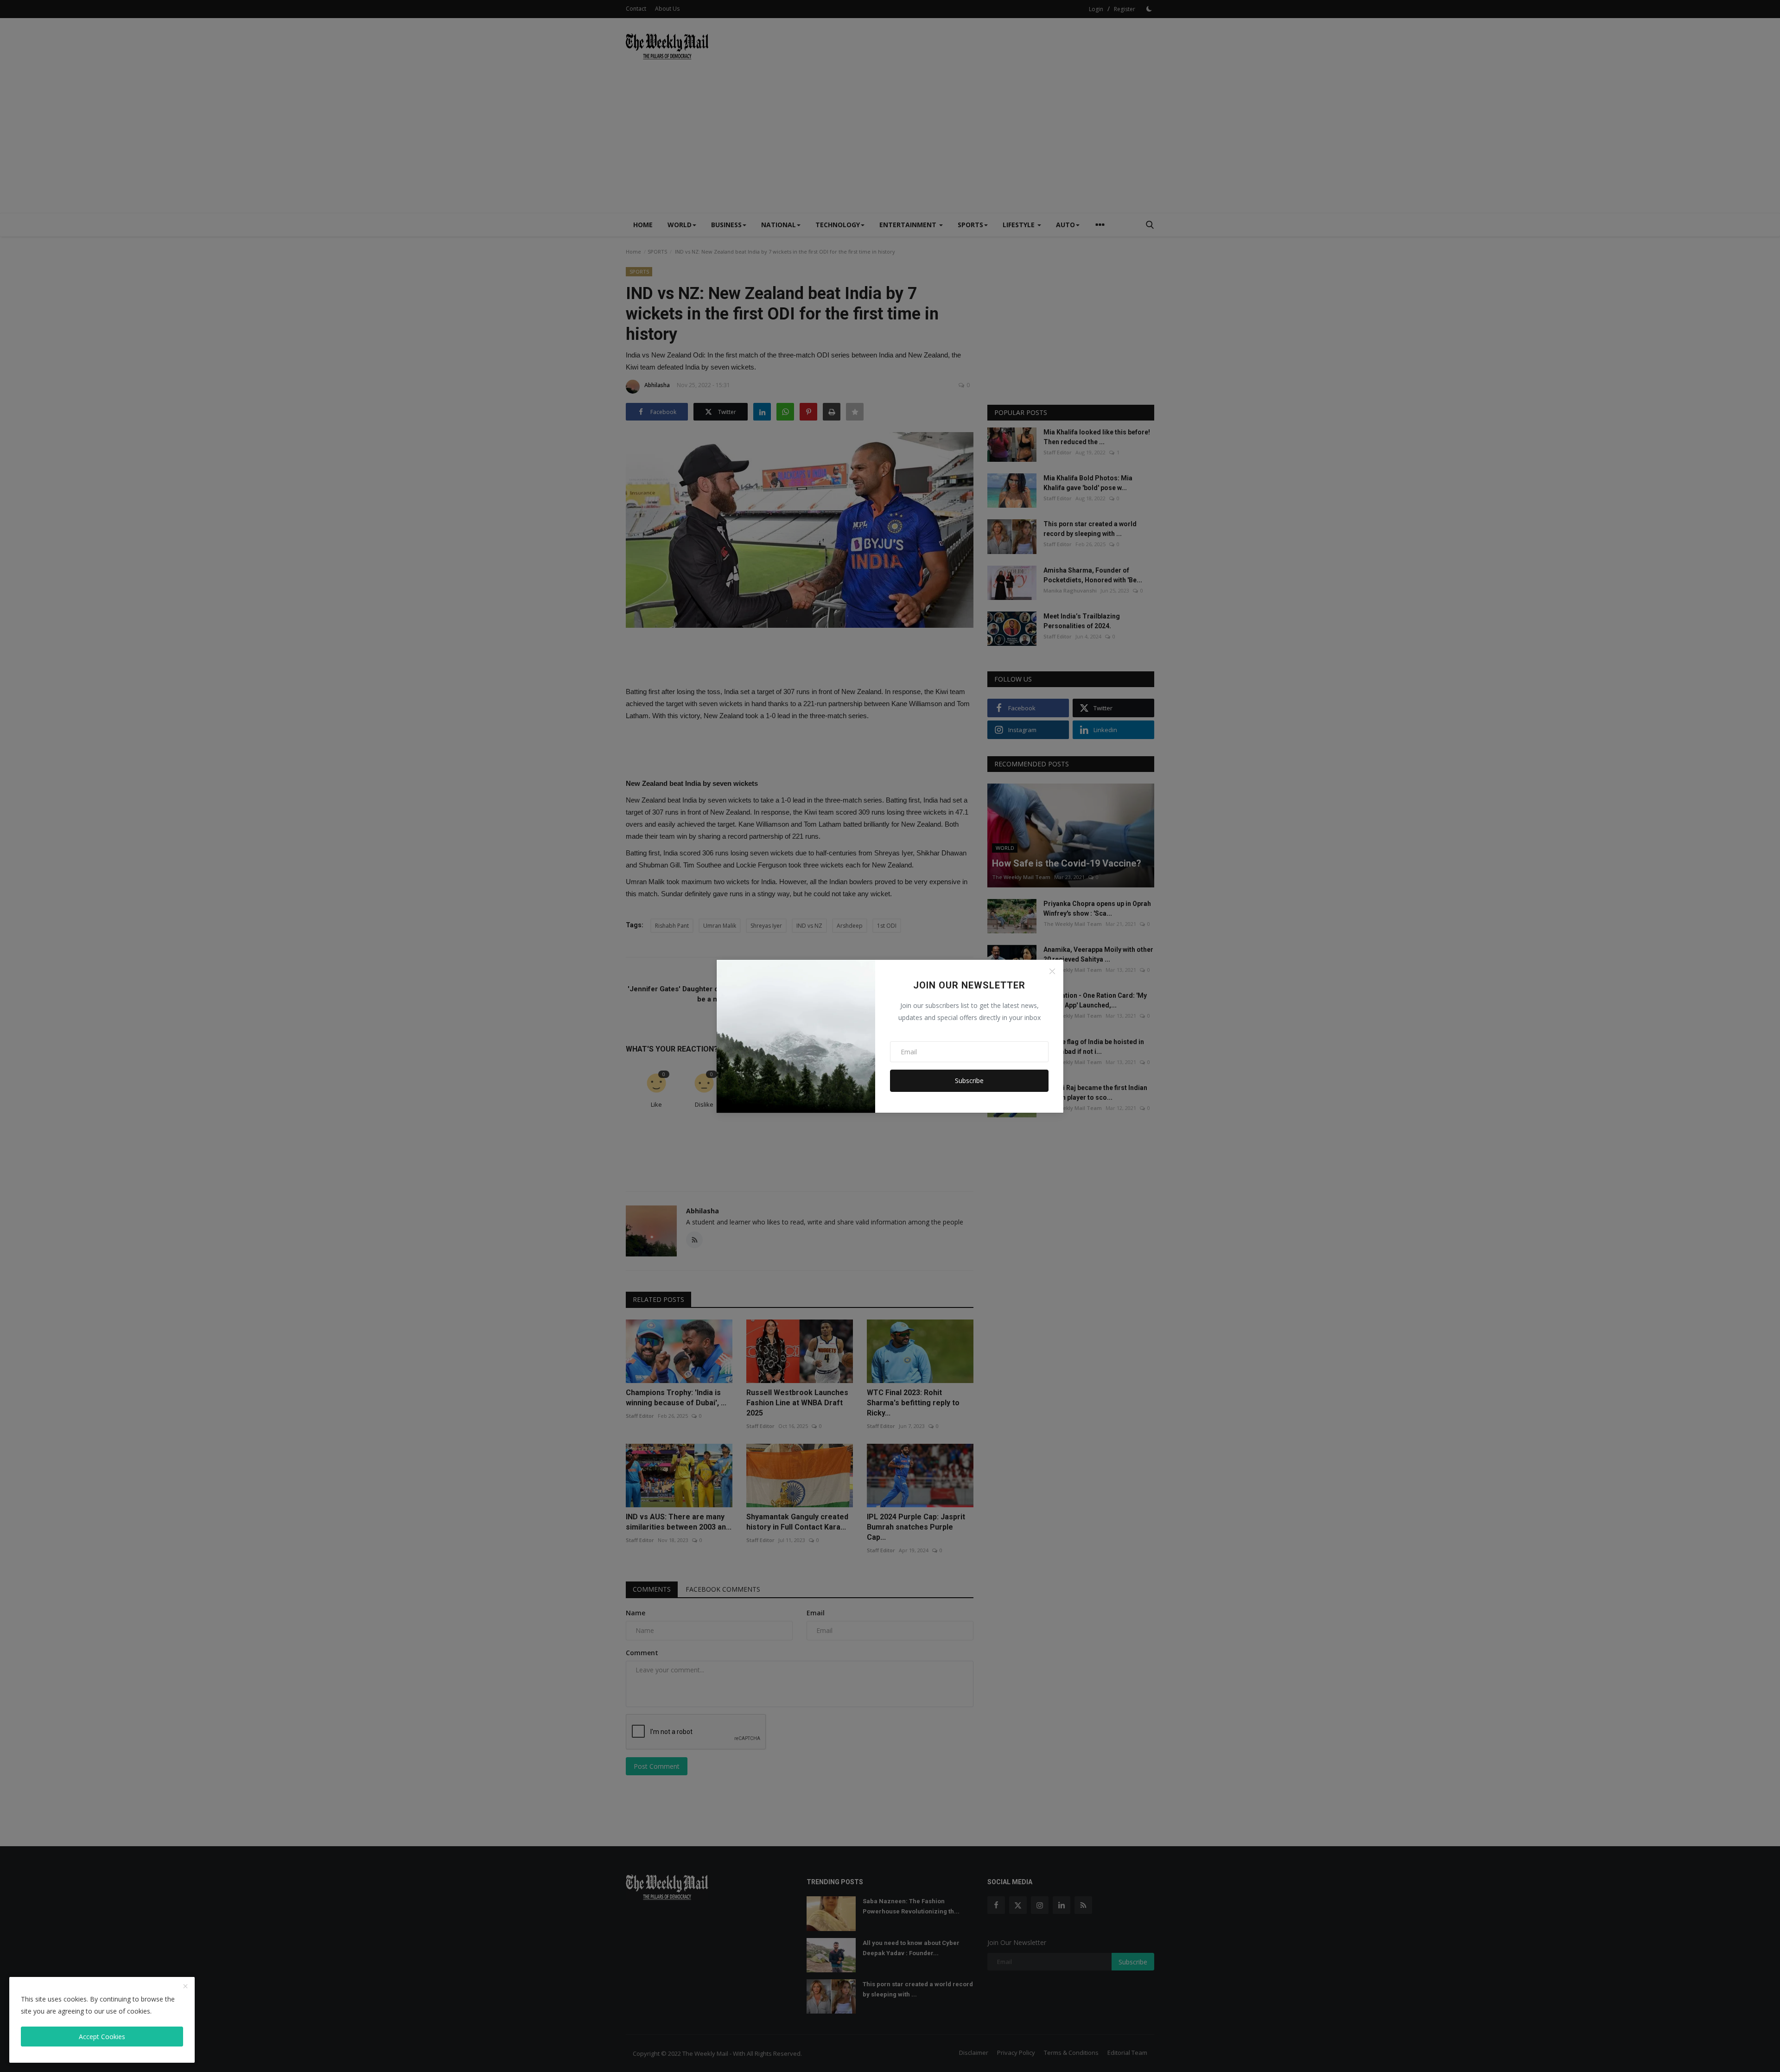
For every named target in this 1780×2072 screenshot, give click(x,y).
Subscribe (969, 1081)
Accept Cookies (102, 2037)
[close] (185, 1987)
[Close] (1052, 971)
